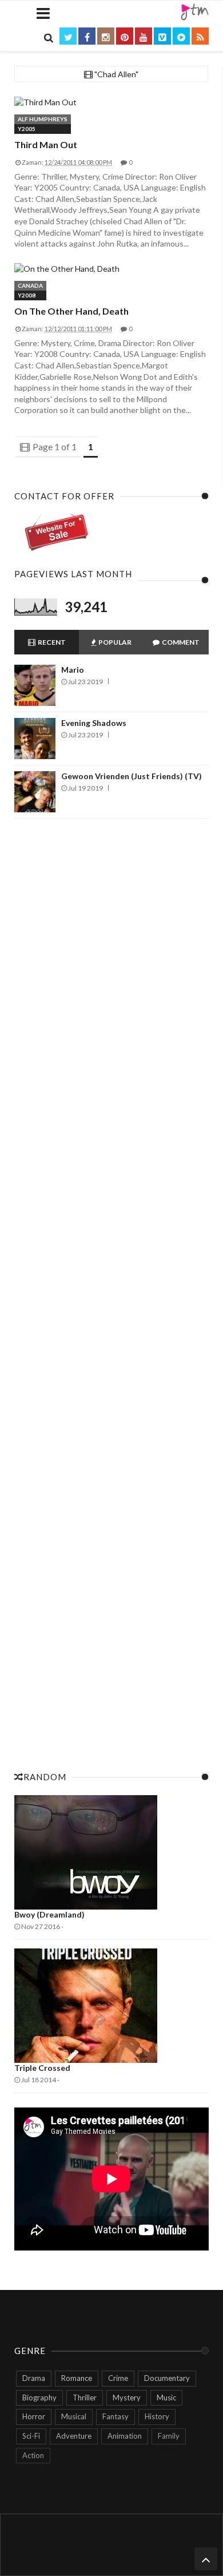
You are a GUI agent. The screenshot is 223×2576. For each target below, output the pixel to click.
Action (33, 2455)
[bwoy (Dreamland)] (111, 1852)
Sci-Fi (31, 2436)
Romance (77, 2378)
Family (169, 2436)
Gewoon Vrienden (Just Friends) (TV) (132, 776)
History (157, 2416)
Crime (118, 2378)
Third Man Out (46, 144)
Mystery (127, 2398)
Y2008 (27, 295)
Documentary (167, 2378)
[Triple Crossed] (111, 2006)
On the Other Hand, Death (71, 311)
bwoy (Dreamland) (49, 1914)
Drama (34, 2378)
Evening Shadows (94, 723)
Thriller (85, 2398)
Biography (39, 2398)
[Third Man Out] (111, 102)
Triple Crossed (42, 2068)
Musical (74, 2416)
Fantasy (116, 2416)
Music (166, 2398)
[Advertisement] (111, 1292)
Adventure (74, 2436)
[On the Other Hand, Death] (111, 269)
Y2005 (27, 129)
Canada (30, 285)
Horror (34, 2416)
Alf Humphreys (43, 119)
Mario (73, 670)
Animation (125, 2436)
